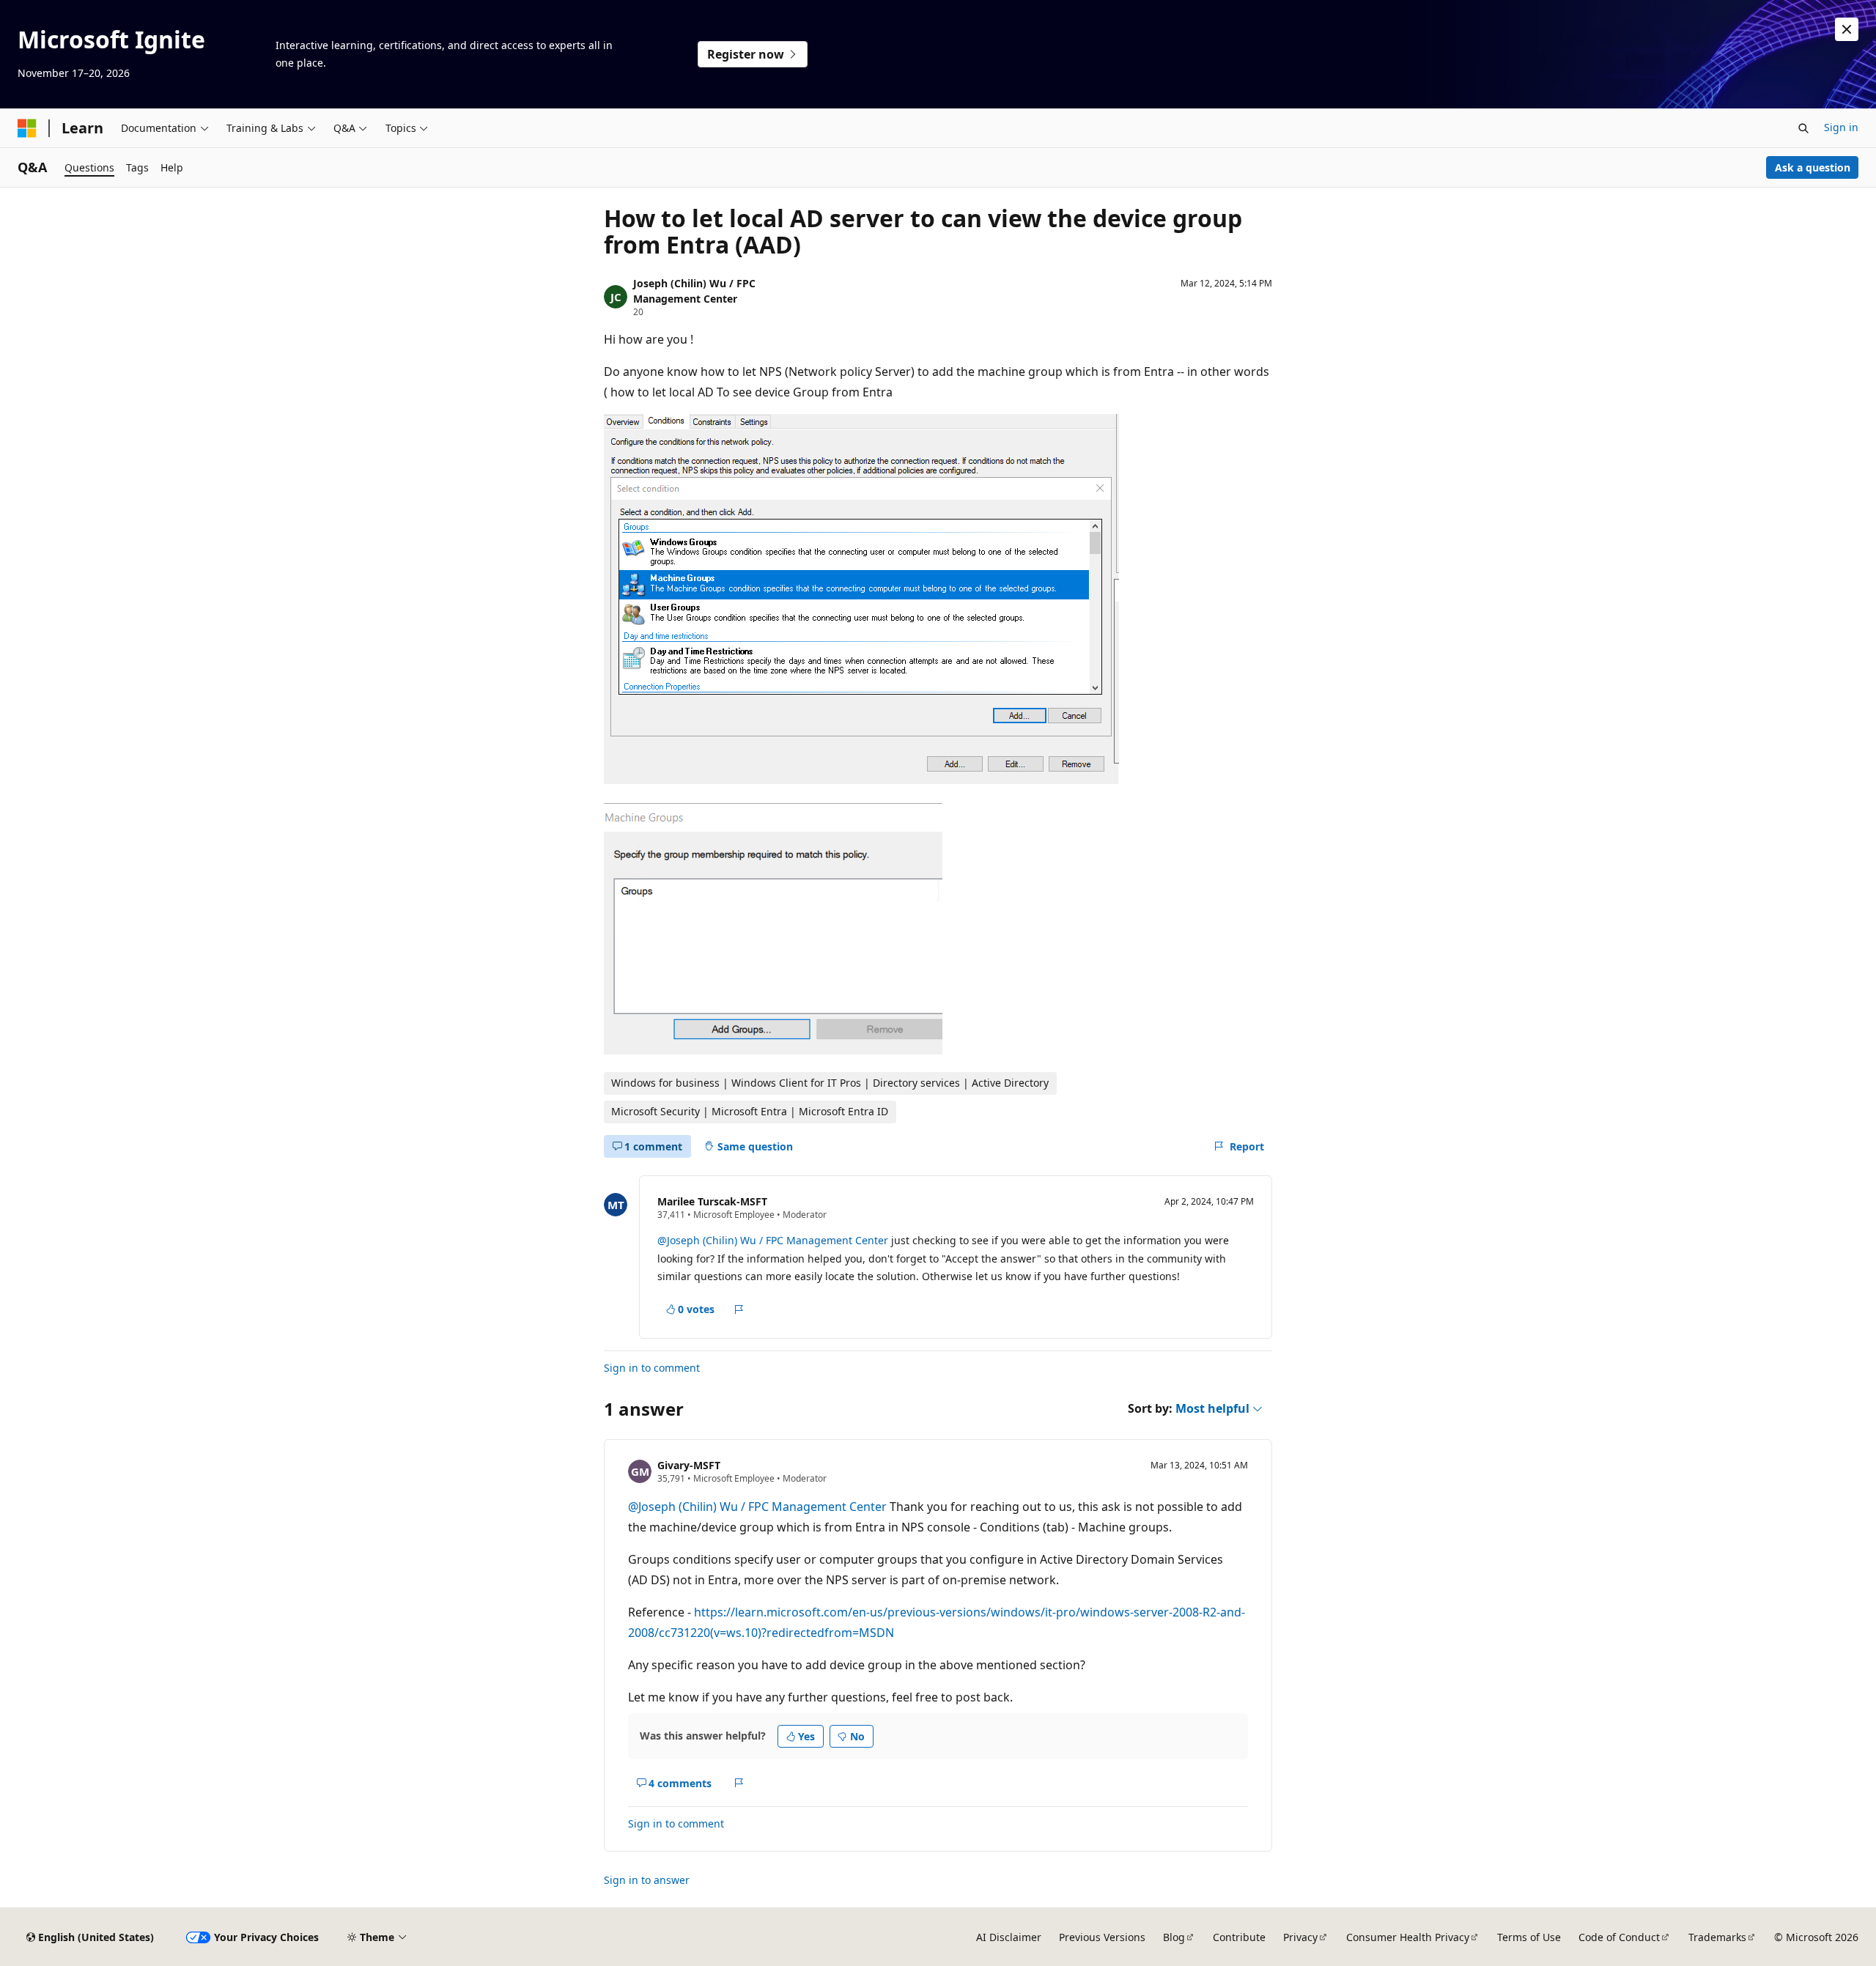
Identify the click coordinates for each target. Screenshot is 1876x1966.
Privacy (1300, 1937)
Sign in (1841, 127)
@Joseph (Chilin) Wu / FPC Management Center (773, 1240)
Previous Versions (1102, 1937)
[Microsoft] (27, 128)
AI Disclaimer (1009, 1937)
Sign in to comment (652, 1368)
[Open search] (1803, 128)
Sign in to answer (647, 1880)
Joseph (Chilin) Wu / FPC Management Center (694, 291)
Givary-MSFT (689, 1465)
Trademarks (1717, 1937)
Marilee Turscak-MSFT (712, 1201)
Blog (1174, 1937)
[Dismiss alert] (1847, 29)
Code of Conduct (1619, 1937)
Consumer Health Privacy (1408, 1937)
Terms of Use (1529, 1937)
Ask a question (1813, 167)
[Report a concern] (739, 1309)
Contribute (1239, 1937)
